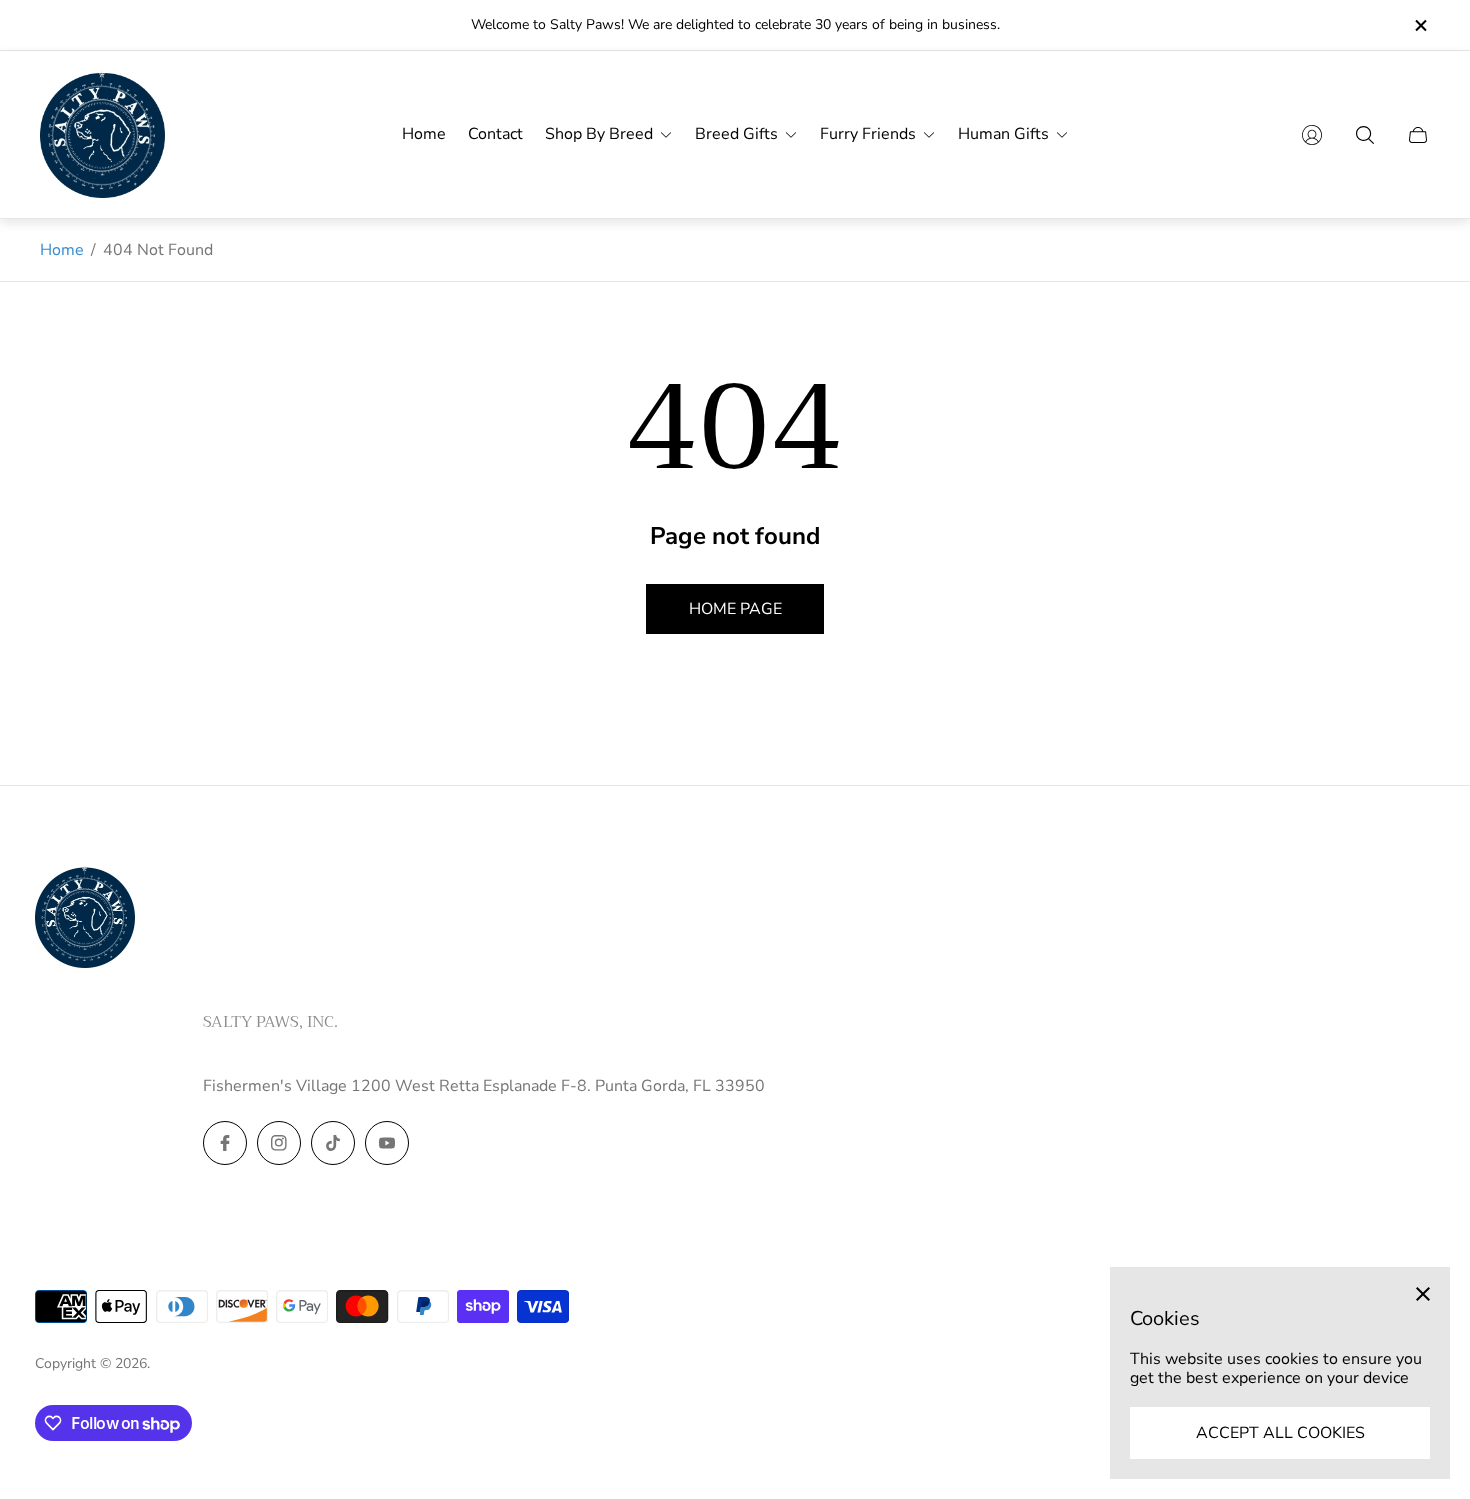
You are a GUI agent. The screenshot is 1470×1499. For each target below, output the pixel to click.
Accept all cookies (1280, 1433)
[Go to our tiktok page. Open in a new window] (333, 1143)
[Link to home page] (85, 919)
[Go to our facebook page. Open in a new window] (225, 1143)
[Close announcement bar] (1420, 25)
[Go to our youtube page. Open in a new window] (387, 1143)
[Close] (1423, 1294)
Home (62, 250)
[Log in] (1312, 135)
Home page (735, 609)
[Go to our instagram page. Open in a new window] (279, 1143)
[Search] (1365, 135)
